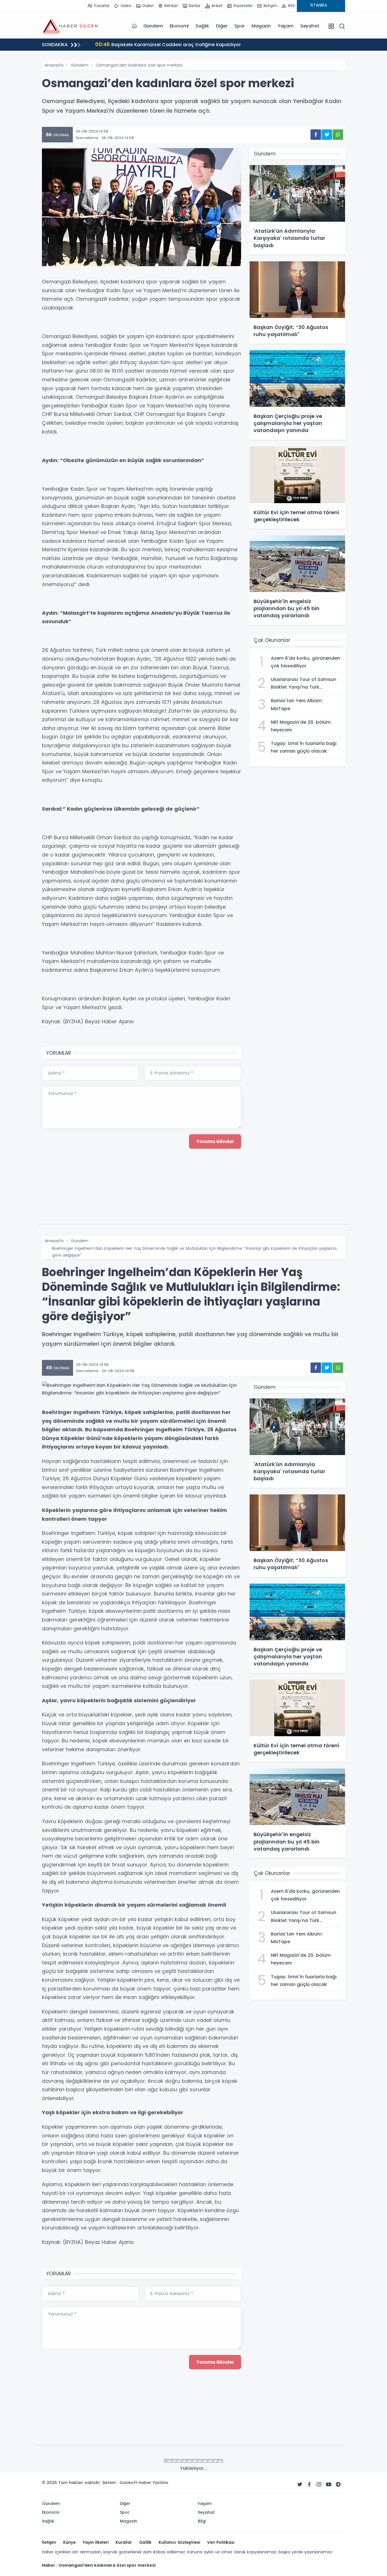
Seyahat (310, 26)
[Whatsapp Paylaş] (338, 135)
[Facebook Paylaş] (316, 135)
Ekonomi (179, 26)
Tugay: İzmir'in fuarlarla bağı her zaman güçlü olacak (165, 44)
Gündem (153, 26)
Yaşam (286, 26)
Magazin (261, 26)
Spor (240, 26)
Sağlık (202, 26)
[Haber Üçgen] (70, 26)
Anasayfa (54, 65)
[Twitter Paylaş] (327, 135)
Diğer (222, 26)
